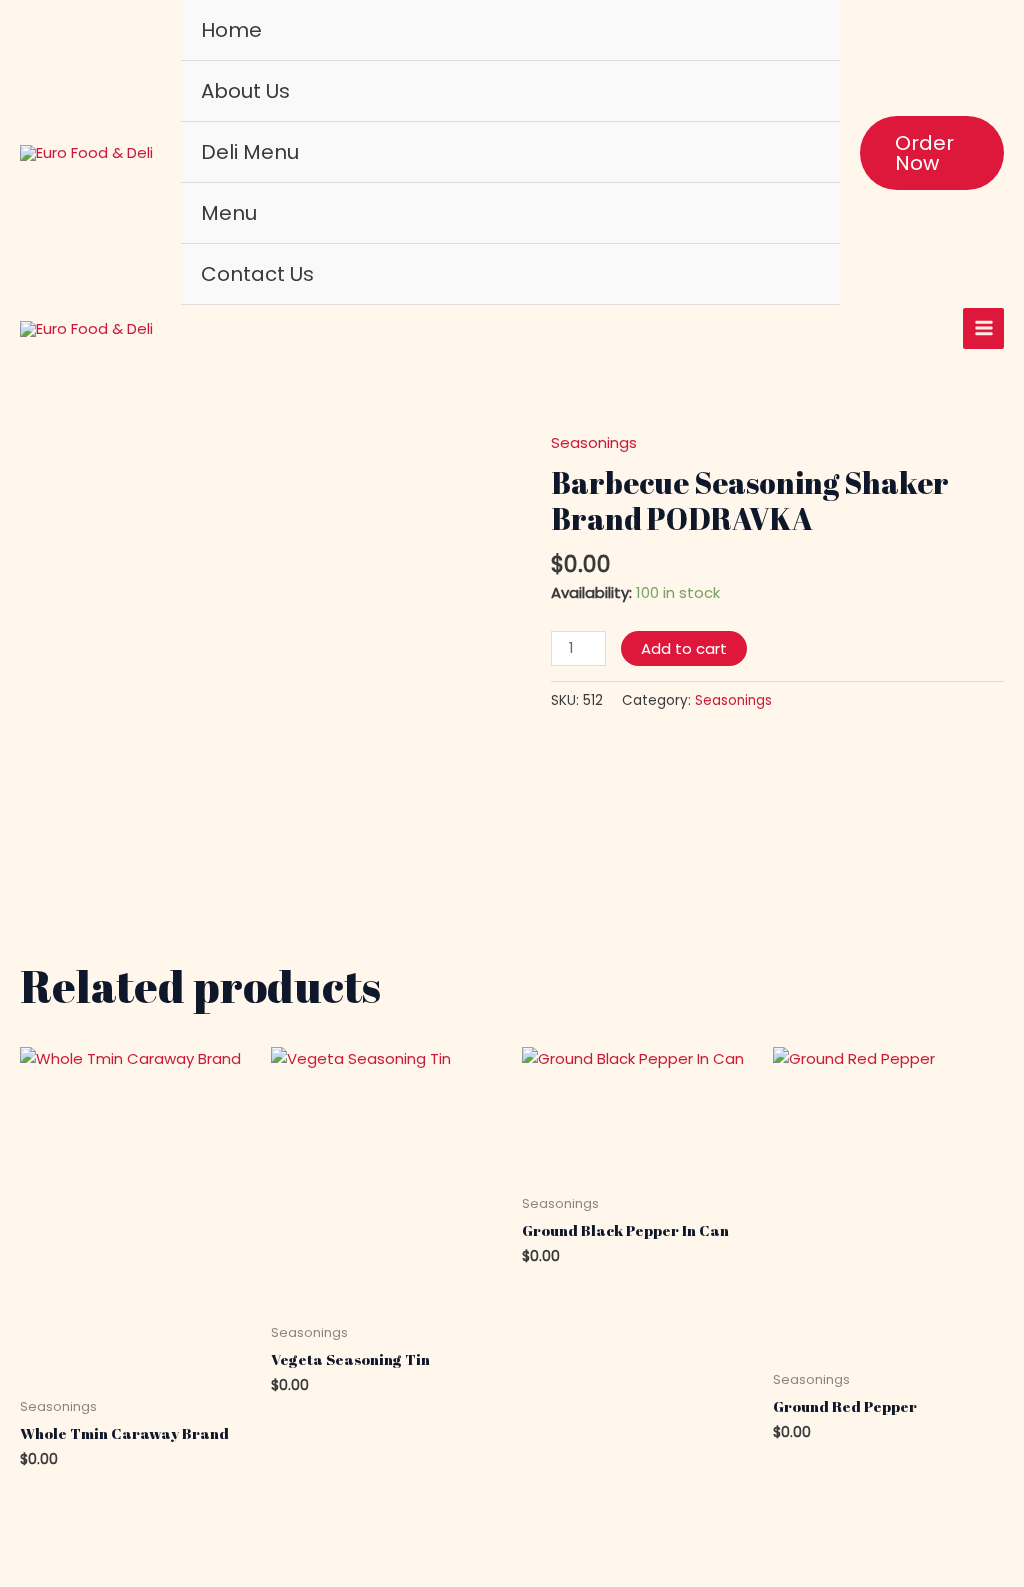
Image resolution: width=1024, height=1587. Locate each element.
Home (231, 30)
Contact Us (257, 274)
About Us (245, 91)
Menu (229, 213)
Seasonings (594, 442)
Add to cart (684, 648)
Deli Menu (250, 152)
